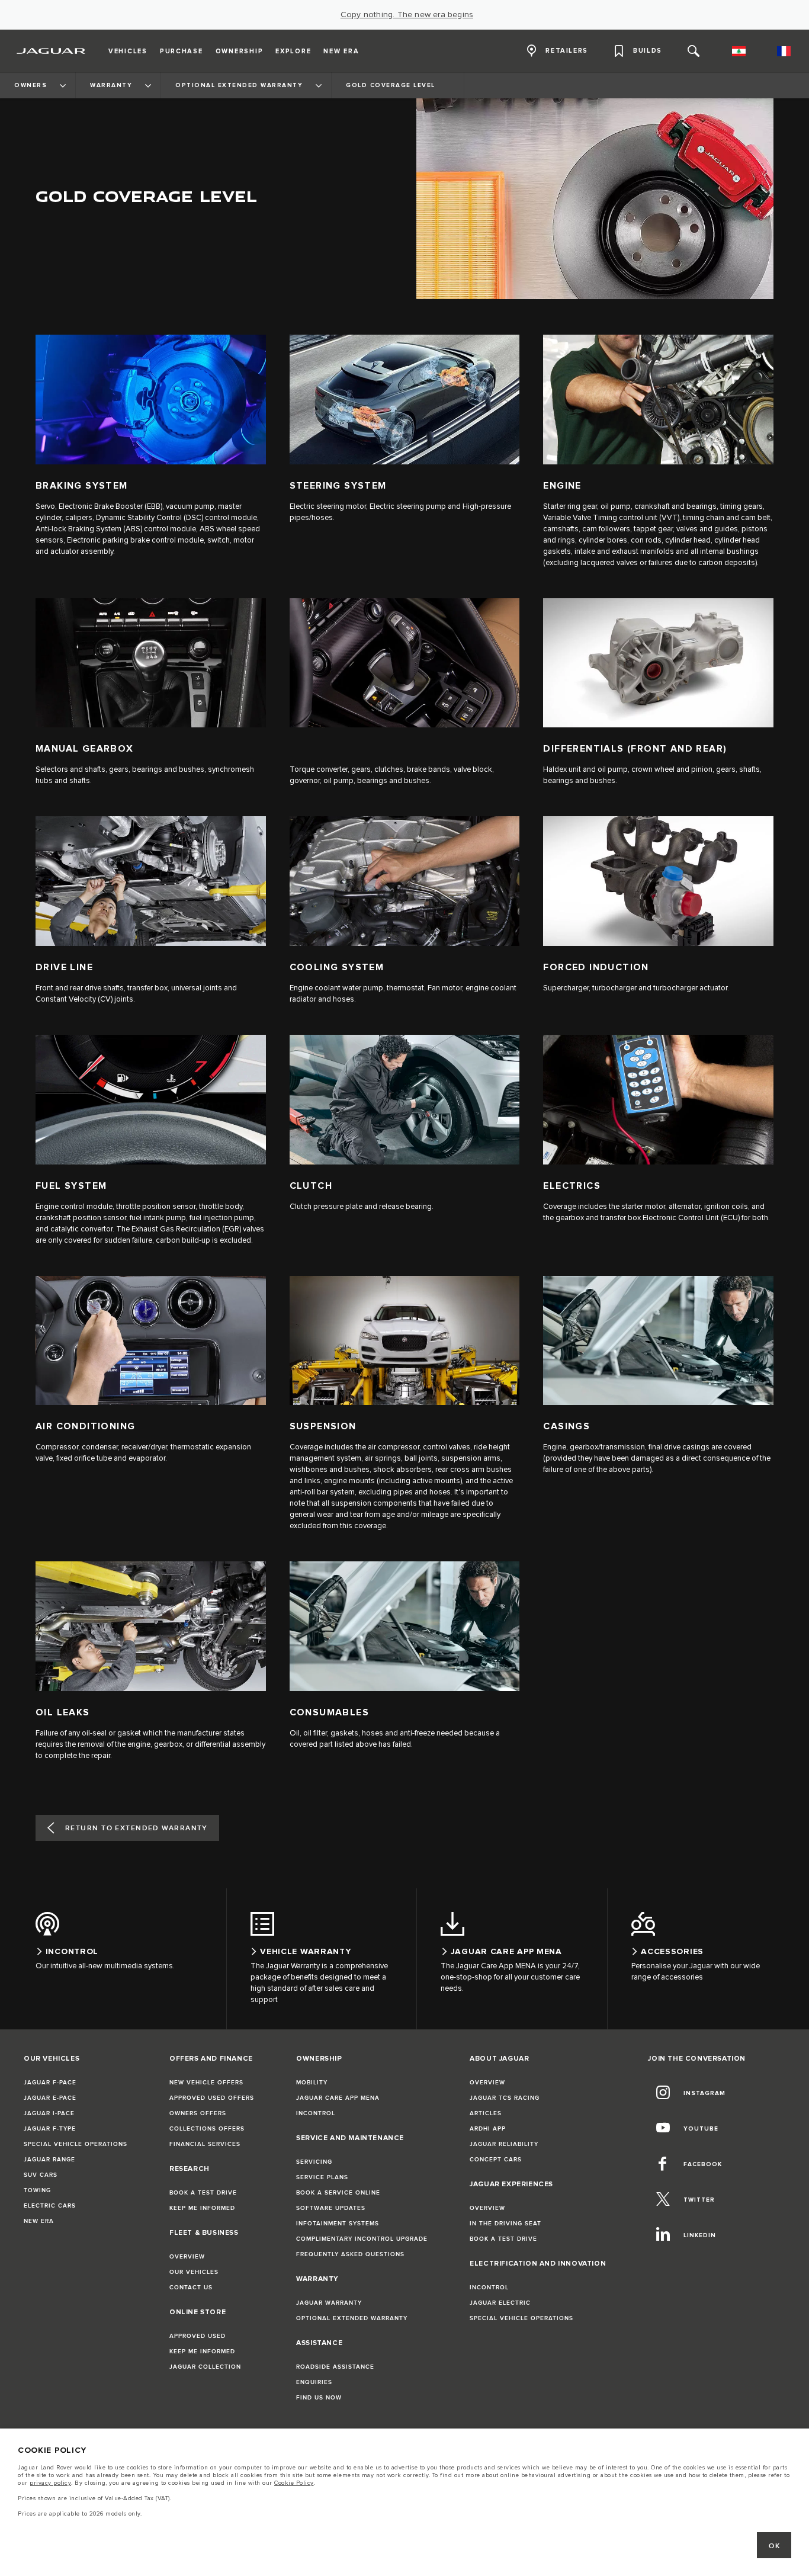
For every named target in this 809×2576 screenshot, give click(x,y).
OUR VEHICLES (194, 2272)
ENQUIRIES (314, 2382)
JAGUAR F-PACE (50, 2083)
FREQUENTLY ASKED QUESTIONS (350, 2254)
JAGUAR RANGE (49, 2160)
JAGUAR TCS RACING (505, 2098)
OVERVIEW (187, 2257)
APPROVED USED (198, 2336)
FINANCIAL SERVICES (205, 2144)
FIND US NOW (319, 2398)
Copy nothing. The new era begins (407, 15)
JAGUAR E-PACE (50, 2098)
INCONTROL (316, 2113)
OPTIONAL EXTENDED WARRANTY (352, 2318)
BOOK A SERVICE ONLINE (338, 2193)
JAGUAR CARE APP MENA (338, 2098)
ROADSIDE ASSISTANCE (335, 2367)
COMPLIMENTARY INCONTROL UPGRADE (362, 2239)
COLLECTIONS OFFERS (207, 2129)
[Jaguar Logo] (51, 51)
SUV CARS (41, 2175)
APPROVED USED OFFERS (212, 2098)
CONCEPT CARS (496, 2160)
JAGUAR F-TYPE (50, 2129)
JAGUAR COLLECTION (205, 2367)
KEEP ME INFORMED (202, 2208)
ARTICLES (486, 2113)
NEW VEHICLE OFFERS (206, 2083)
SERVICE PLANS (322, 2177)
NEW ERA (39, 2221)
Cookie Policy (294, 2483)
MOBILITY (312, 2083)
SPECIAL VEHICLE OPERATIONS (76, 2144)
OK (774, 2546)
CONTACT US (191, 2288)
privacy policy (50, 2483)
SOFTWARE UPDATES (331, 2208)
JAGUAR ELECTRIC (500, 2303)
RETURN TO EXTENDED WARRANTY (137, 1828)
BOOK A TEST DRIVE (203, 2193)
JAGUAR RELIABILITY (504, 2144)
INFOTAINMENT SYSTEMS (338, 2224)
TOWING (37, 2190)
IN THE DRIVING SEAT (505, 2224)
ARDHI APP (488, 2129)
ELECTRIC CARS (50, 2206)
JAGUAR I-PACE (49, 2113)
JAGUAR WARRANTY (329, 2303)
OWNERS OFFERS (198, 2113)
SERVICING (314, 2162)
